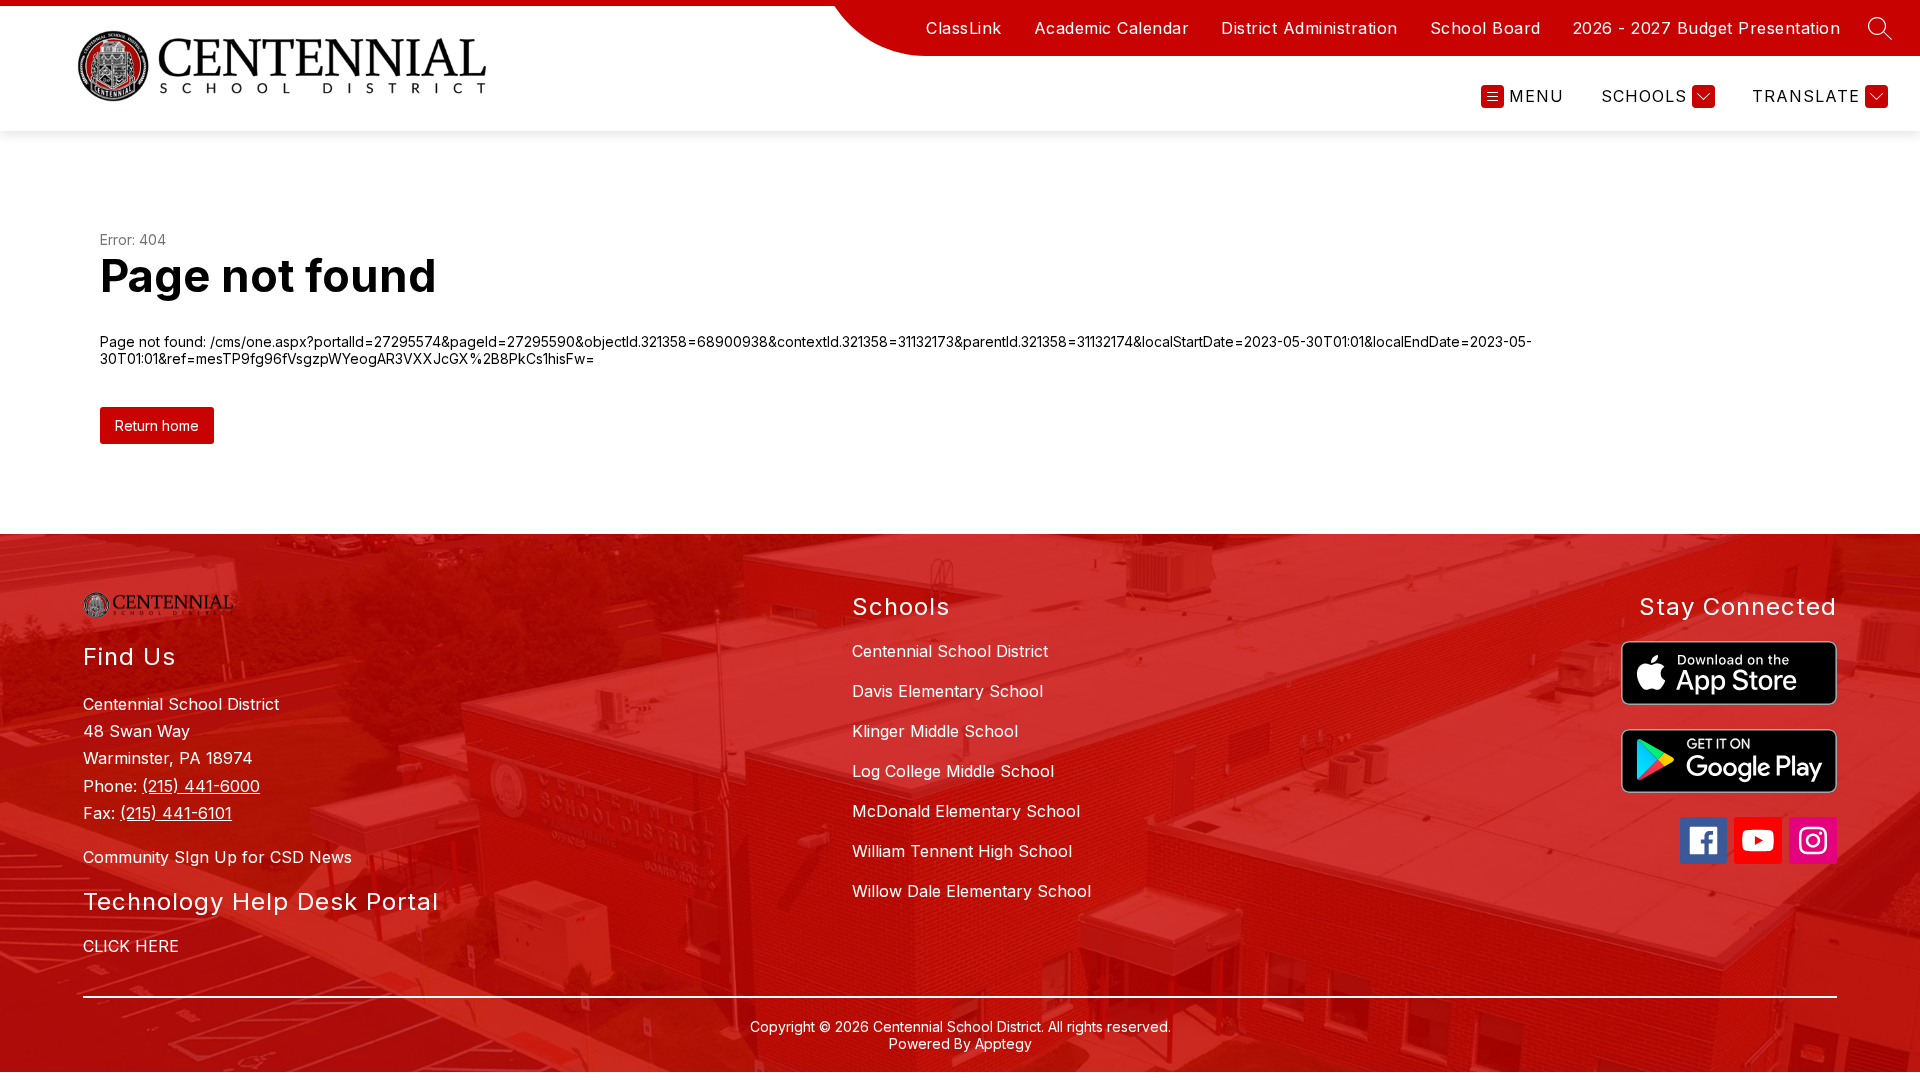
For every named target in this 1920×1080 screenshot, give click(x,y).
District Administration (1309, 28)
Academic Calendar (1112, 28)
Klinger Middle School (935, 731)
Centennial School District (950, 651)
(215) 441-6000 (201, 786)
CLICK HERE (131, 946)
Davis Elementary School (947, 691)
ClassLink (964, 28)
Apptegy (1003, 1043)
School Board (1485, 28)
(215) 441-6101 (176, 813)
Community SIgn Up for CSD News (217, 857)
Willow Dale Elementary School (971, 891)
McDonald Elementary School (966, 811)
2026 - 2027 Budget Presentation (1707, 28)
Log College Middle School (953, 771)
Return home (157, 425)
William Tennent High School (962, 851)
